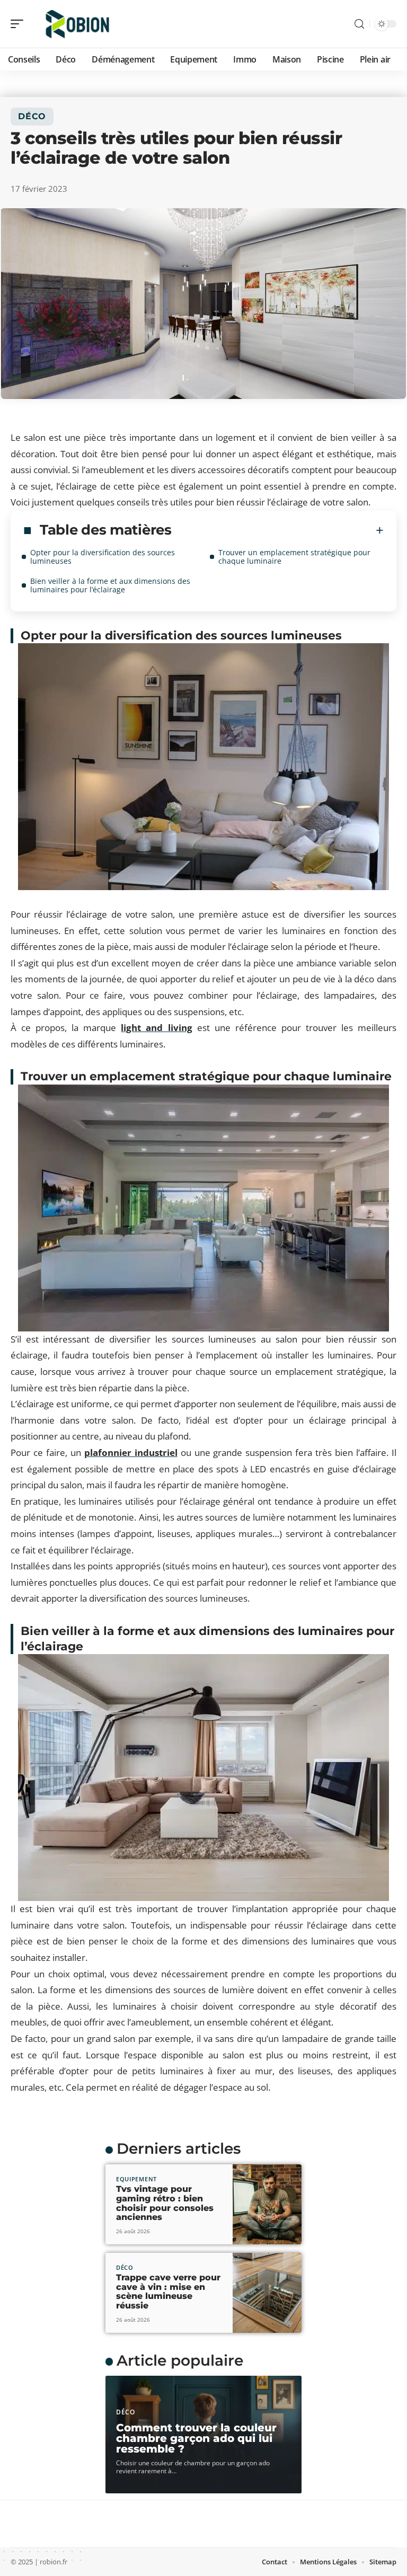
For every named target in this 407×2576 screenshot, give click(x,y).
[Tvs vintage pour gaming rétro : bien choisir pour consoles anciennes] (267, 2204)
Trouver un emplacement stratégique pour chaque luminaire (294, 557)
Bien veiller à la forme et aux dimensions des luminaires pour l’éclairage (110, 585)
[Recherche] (359, 24)
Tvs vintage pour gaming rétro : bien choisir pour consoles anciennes (165, 2203)
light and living (156, 1028)
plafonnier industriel (131, 1453)
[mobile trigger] (20, 24)
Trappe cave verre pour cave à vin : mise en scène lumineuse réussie (168, 2291)
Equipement (136, 2179)
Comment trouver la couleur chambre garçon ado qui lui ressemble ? (196, 2438)
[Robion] (76, 24)
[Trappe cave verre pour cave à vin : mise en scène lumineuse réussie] (267, 2293)
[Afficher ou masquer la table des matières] (278, 530)
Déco (32, 116)
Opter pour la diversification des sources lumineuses (103, 557)
